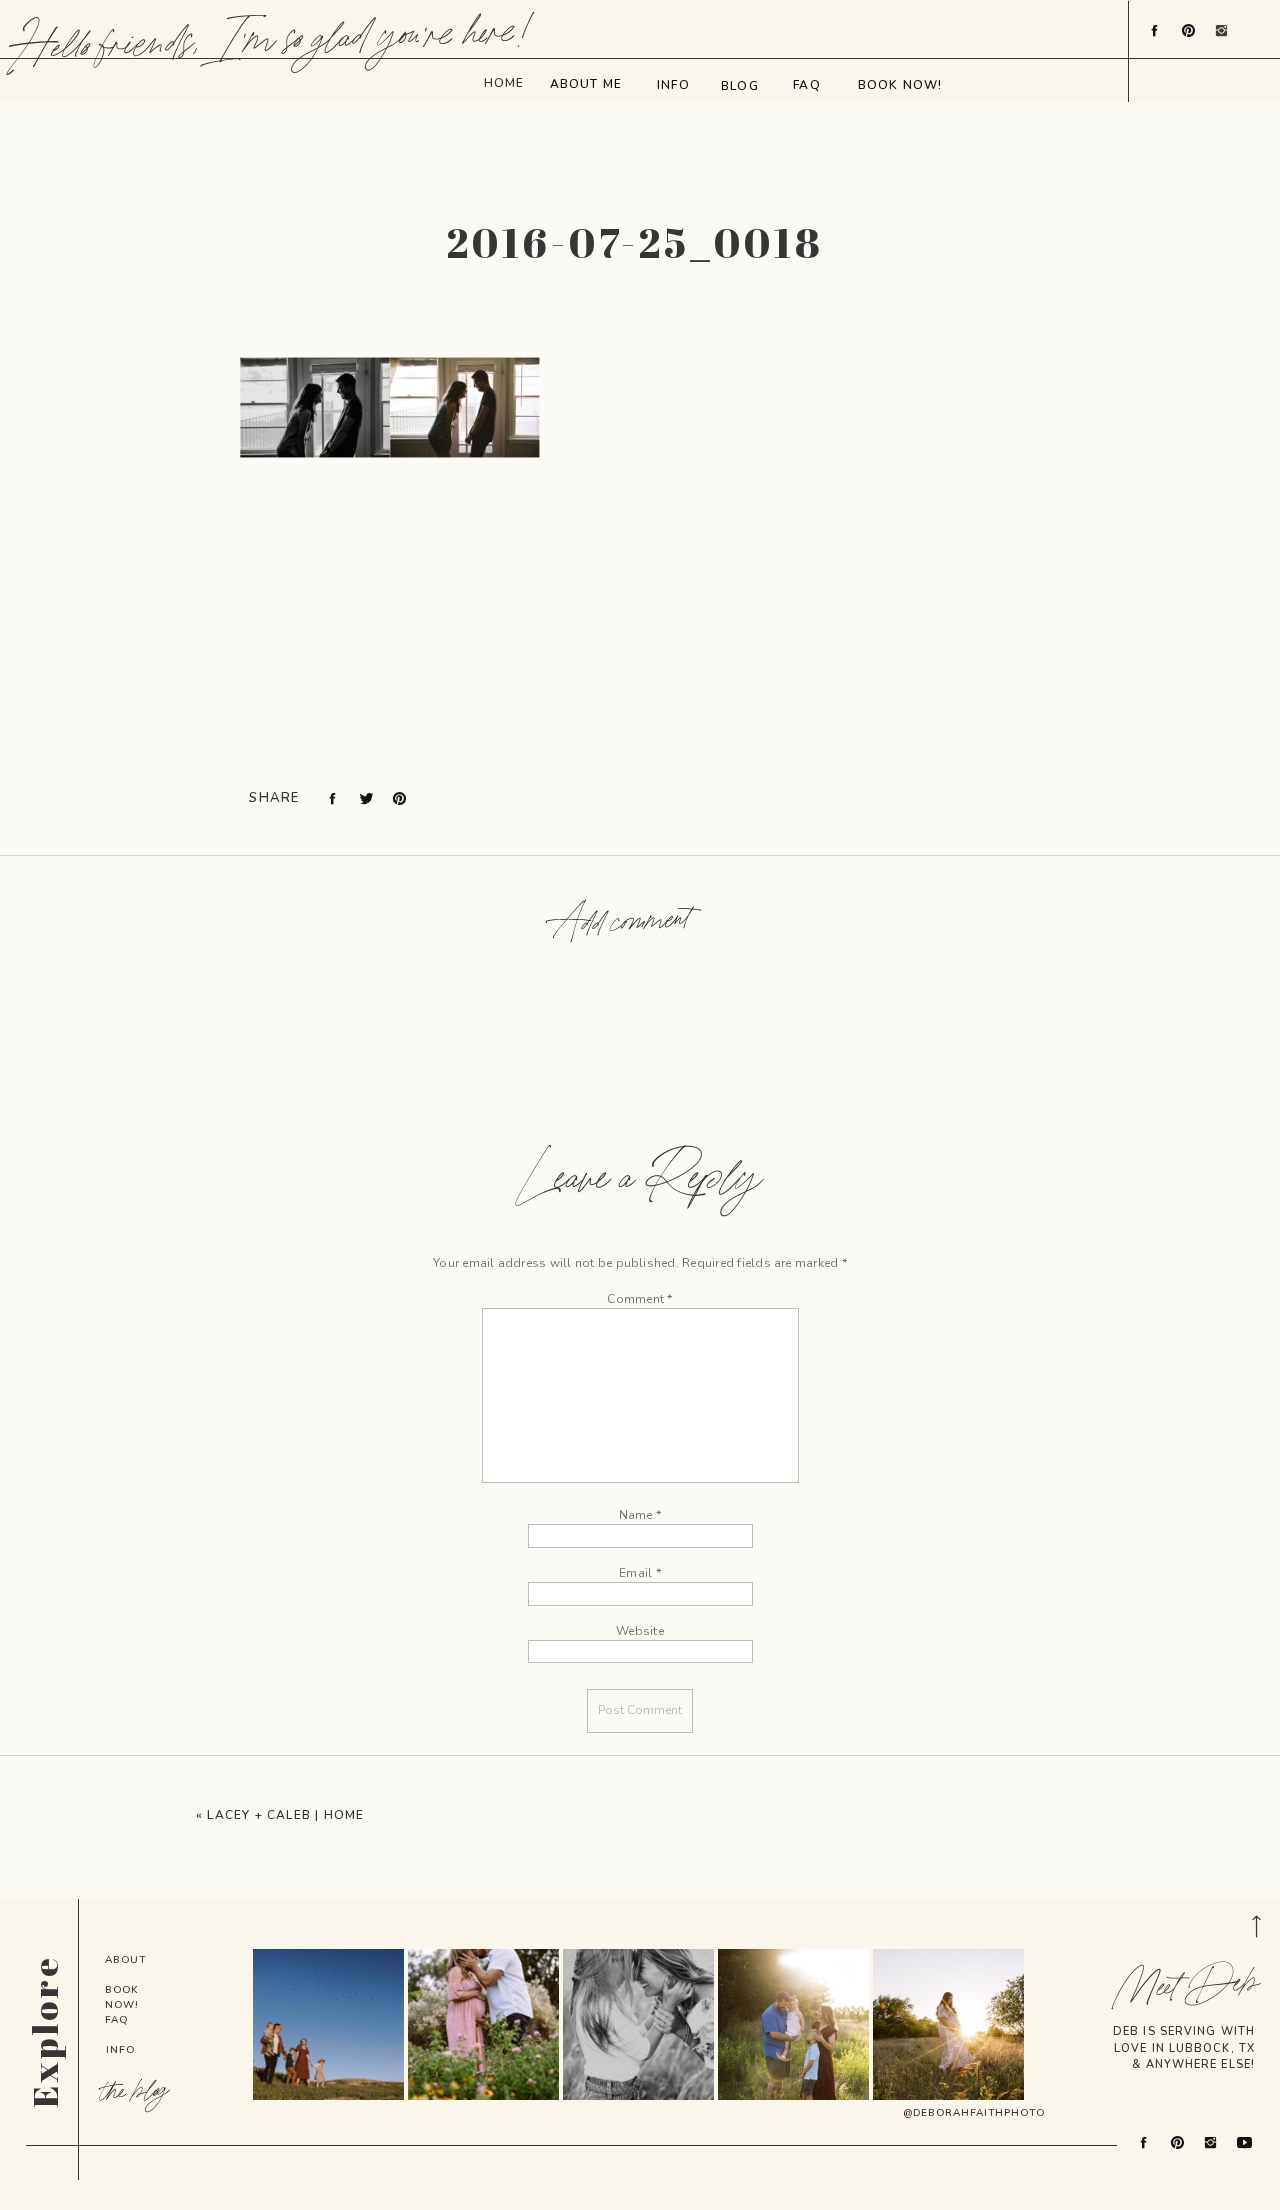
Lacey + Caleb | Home (285, 1815)
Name (640, 1515)
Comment (639, 1299)
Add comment (622, 923)
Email (640, 1573)
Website (640, 1631)
